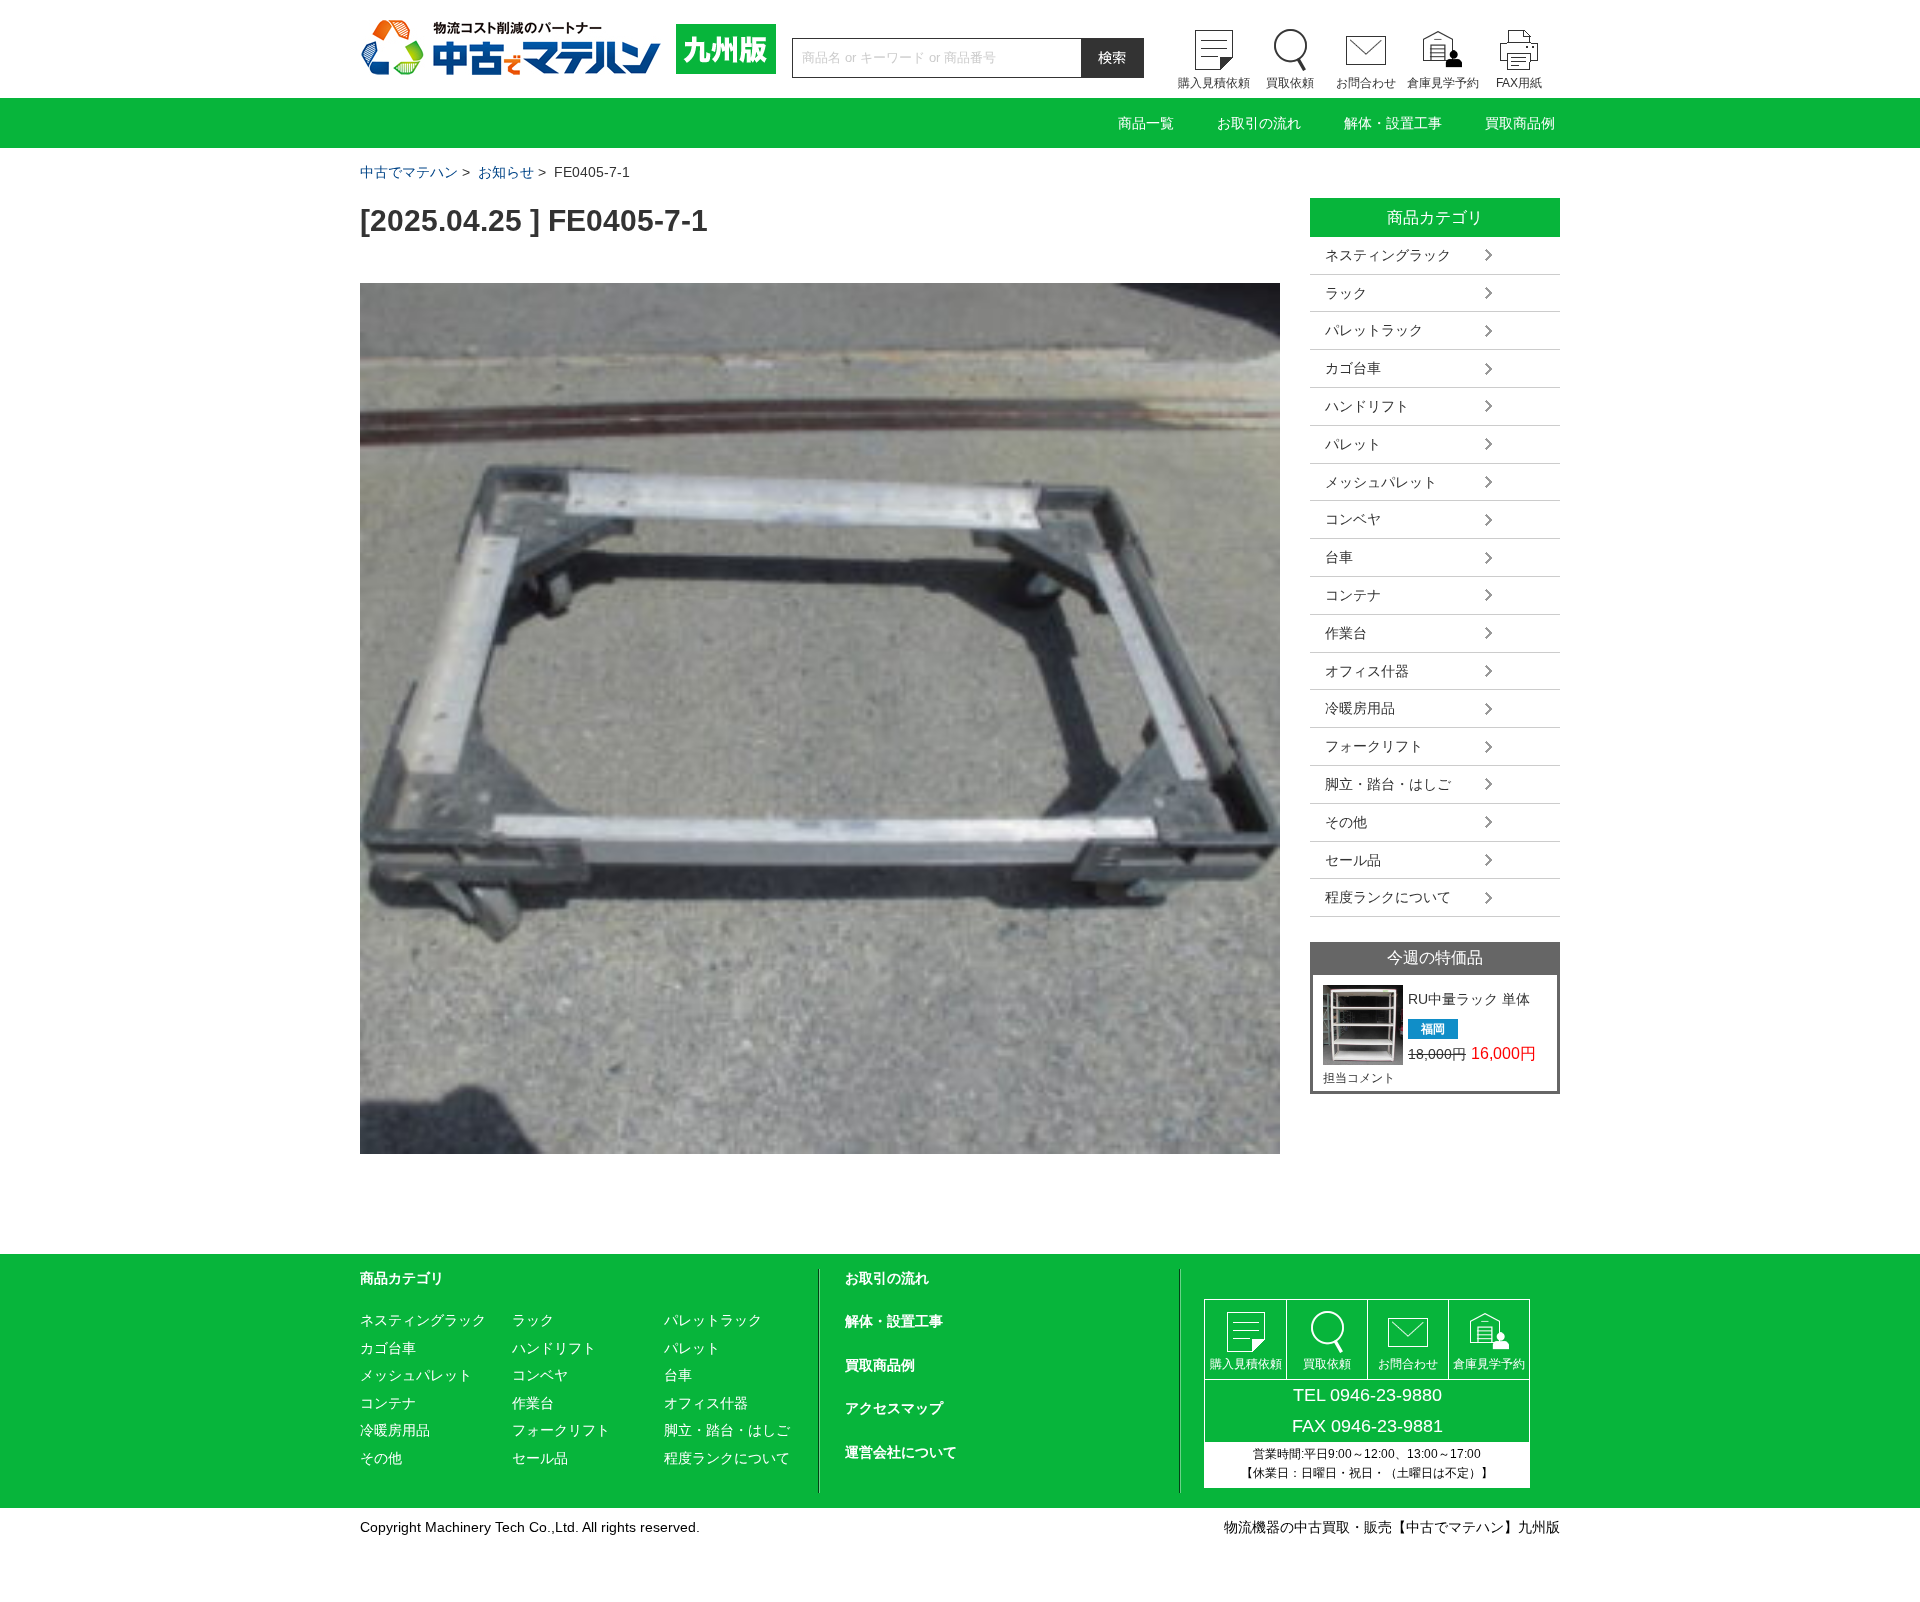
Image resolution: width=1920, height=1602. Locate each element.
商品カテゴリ (402, 1278)
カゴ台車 (1353, 368)
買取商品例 (1520, 123)
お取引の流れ (1259, 123)
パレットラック (1374, 330)
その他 (1346, 822)
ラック (1346, 293)
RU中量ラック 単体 (1469, 999)
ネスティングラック (1388, 255)
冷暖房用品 (1360, 708)
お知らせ (506, 172)
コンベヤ (1353, 519)
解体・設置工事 (1393, 123)
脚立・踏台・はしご (1388, 784)
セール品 (1353, 860)
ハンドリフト (1367, 406)
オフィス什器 (1367, 671)
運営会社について (901, 1452)
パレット (1353, 444)
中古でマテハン (409, 172)
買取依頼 (1290, 83)
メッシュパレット (1381, 482)
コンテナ (1353, 595)
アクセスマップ (894, 1408)
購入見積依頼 (1214, 83)
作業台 (1346, 633)
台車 (1339, 557)
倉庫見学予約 (1443, 83)
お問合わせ (1366, 83)
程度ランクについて (1388, 897)
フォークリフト (1374, 746)
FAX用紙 (1519, 83)
